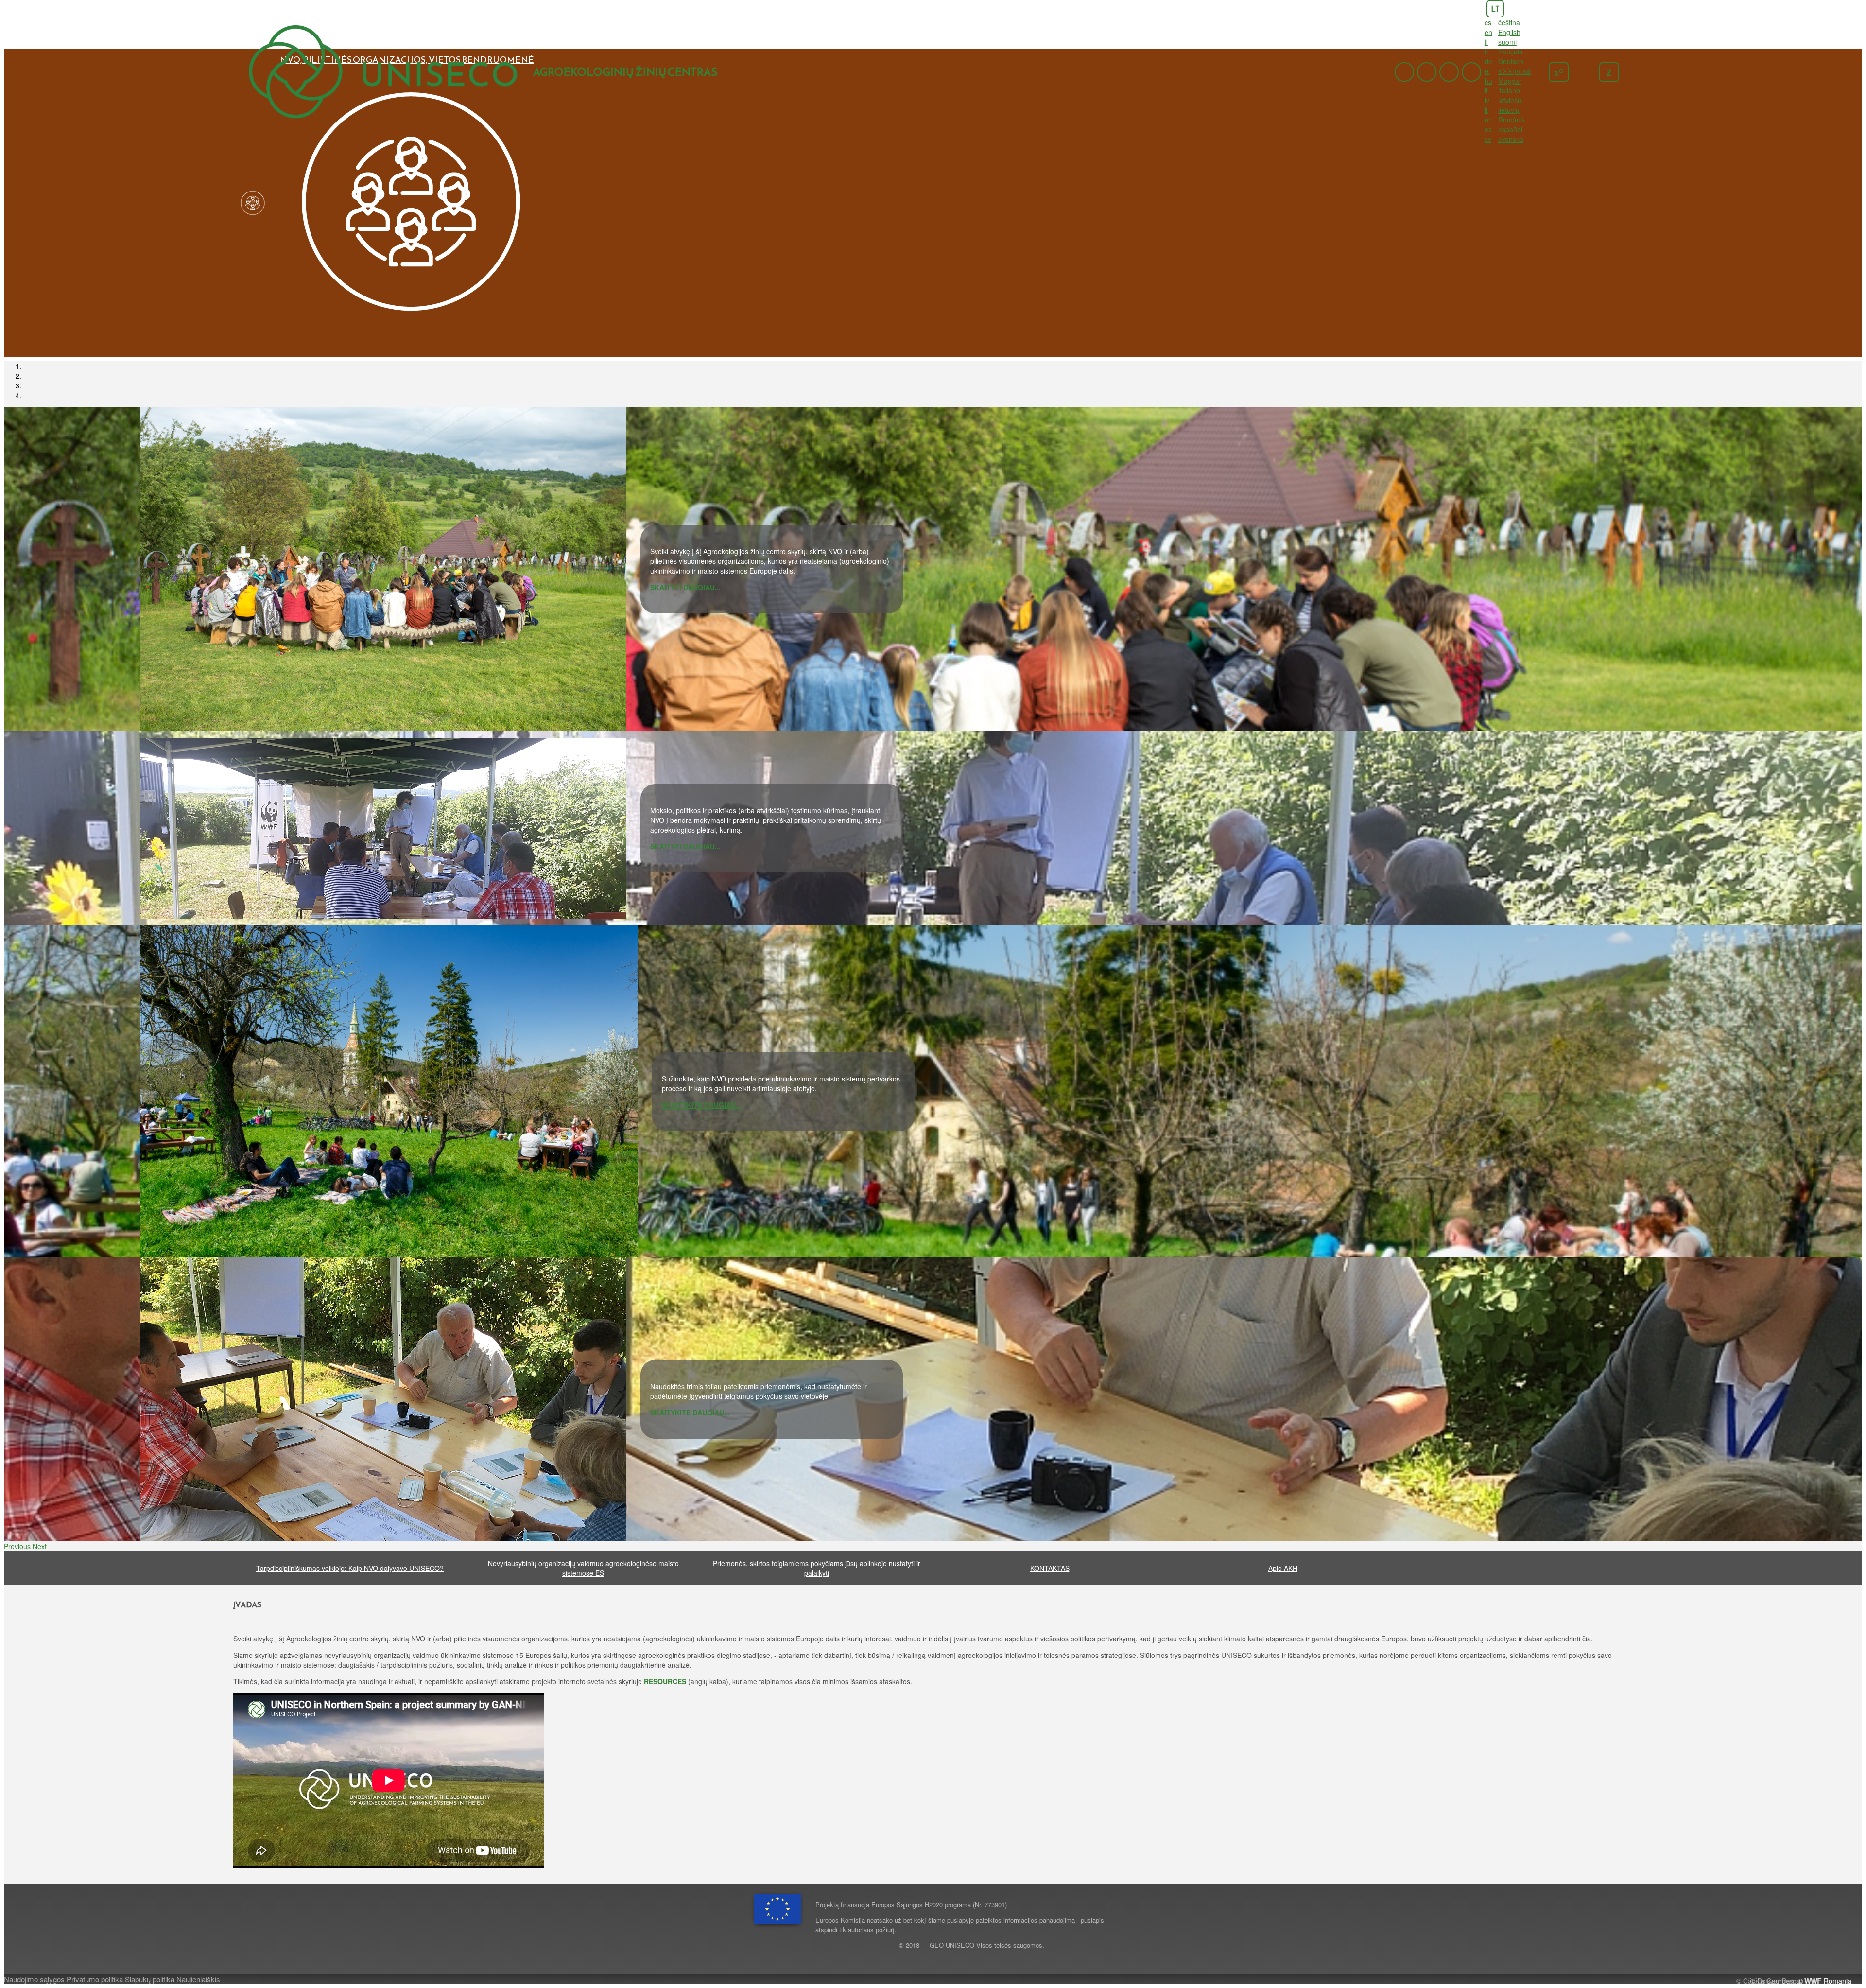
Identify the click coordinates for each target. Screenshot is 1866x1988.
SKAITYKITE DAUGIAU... (702, 1105)
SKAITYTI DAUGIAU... (685, 587)
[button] (18, 1546)
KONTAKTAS (1050, 1568)
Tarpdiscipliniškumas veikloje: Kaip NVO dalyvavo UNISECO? (350, 1568)
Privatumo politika (95, 1979)
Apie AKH (1283, 1568)
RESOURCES (666, 1681)
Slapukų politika (150, 1979)
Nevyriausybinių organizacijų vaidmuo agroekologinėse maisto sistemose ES (583, 1568)
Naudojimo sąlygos (34, 1979)
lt (1495, 9)
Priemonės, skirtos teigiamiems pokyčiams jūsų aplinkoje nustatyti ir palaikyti (817, 1568)
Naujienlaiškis (198, 1979)
